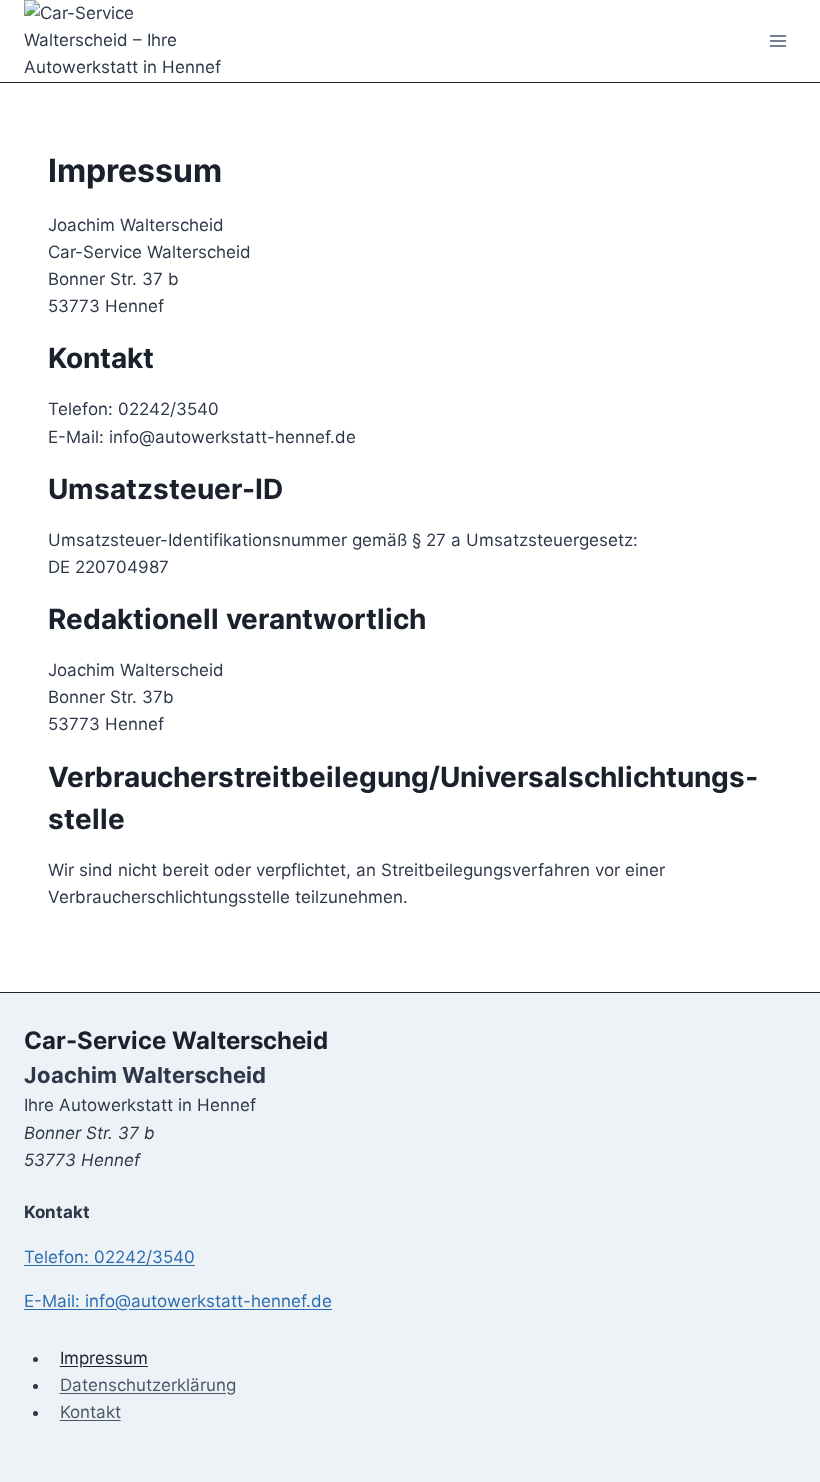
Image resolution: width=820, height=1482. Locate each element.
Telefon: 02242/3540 (109, 1257)
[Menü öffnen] (777, 40)
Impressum (104, 1358)
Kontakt (90, 1412)
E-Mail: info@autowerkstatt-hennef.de (178, 1301)
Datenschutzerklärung (148, 1385)
